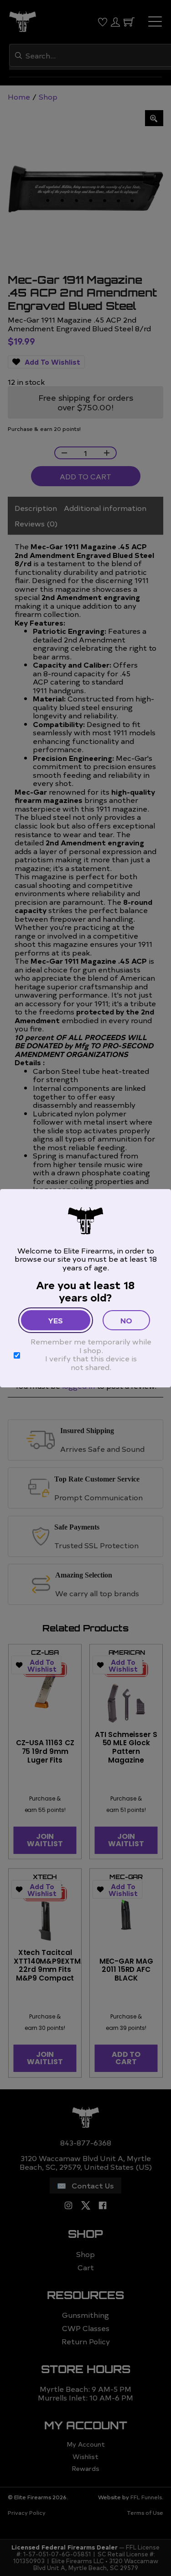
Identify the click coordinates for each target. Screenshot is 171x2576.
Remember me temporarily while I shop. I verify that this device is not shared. (91, 1354)
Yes (55, 1320)
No (126, 1320)
